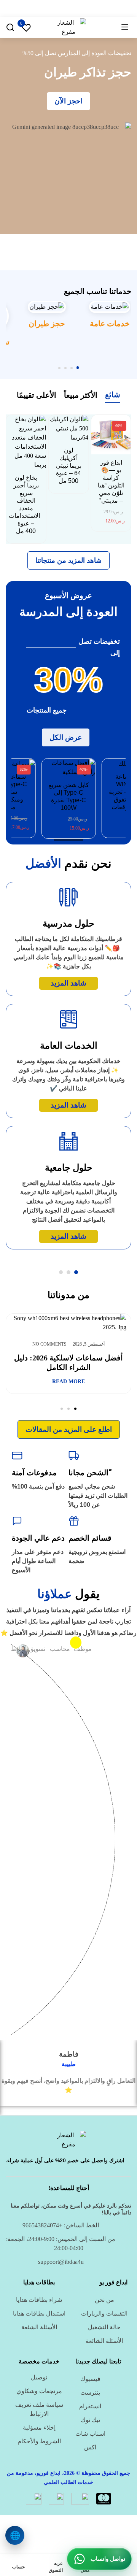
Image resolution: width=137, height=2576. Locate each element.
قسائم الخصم (90, 1538)
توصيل (39, 2377)
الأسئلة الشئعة (39, 2327)
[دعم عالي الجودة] (17, 1521)
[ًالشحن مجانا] (74, 1455)
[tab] (113, 396)
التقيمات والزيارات (104, 2313)
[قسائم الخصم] (74, 1521)
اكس (90, 2447)
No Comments (53, 1344)
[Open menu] (125, 27)
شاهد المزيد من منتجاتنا (68, 560)
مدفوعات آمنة (34, 1473)
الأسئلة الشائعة (104, 2341)
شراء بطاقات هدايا (39, 2300)
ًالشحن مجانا (88, 1473)
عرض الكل (66, 737)
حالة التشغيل (104, 2327)
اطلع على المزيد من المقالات (69, 1429)
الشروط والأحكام (39, 2441)
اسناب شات (90, 2434)
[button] (78, 368)
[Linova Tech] (68, 26)
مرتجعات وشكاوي (39, 2391)
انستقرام (90, 2406)
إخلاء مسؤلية (39, 2428)
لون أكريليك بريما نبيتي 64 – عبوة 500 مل (69, 466)
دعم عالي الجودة (38, 1538)
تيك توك (90, 2420)
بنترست (90, 2393)
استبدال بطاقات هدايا (39, 2313)
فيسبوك (90, 2379)
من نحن (104, 2300)
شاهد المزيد (68, 983)
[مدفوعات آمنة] (17, 1455)
